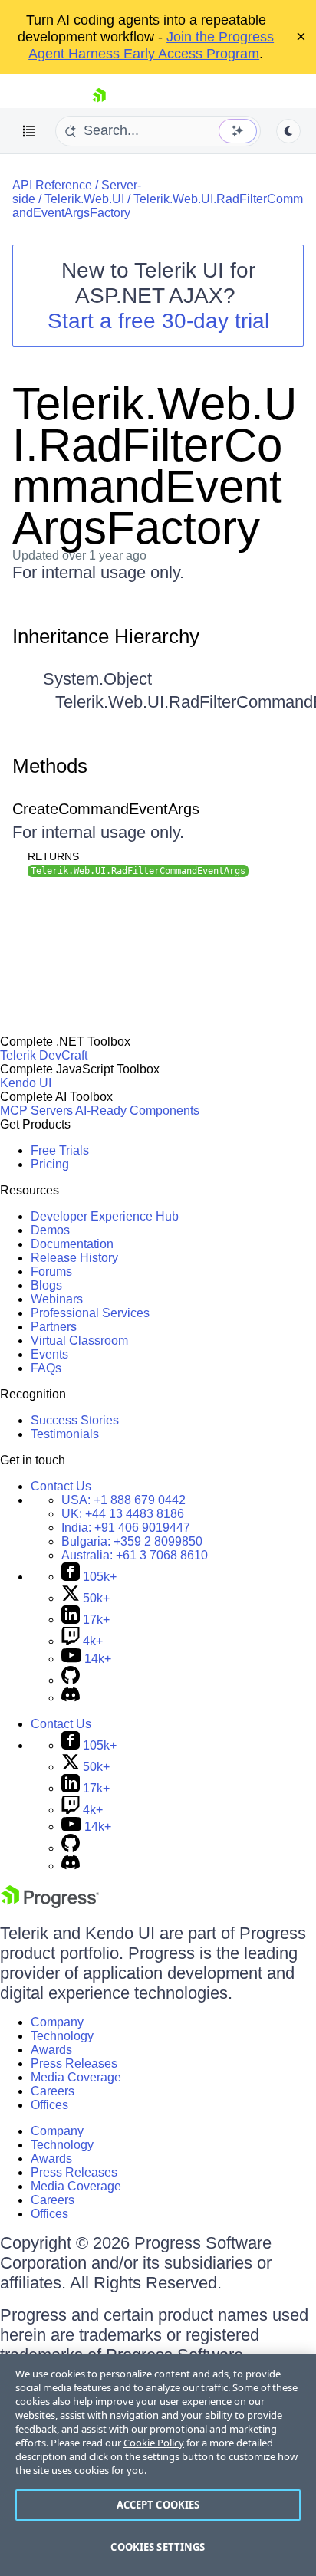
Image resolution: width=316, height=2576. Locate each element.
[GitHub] (71, 1680)
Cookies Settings (158, 2547)
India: (126, 1528)
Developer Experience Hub (105, 1216)
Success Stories (75, 1420)
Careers (53, 2091)
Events (49, 1354)
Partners (54, 1327)
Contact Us (61, 1486)
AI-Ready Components (137, 1111)
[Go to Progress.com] (50, 1904)
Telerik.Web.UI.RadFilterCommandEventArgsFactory (155, 466)
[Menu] (29, 131)
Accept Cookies (158, 2505)
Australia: (135, 1555)
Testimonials (65, 1434)
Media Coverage (76, 2077)
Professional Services (90, 1313)
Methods (50, 766)
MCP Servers (36, 1111)
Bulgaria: (132, 1541)
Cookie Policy (154, 2443)
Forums (51, 1272)
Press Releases (74, 2063)
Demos (50, 1230)
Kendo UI (26, 1083)
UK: (123, 1514)
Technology (62, 2036)
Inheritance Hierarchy (106, 636)
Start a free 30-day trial (158, 321)
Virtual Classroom (79, 1341)
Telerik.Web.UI (84, 199)
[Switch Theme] (288, 131)
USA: (123, 1500)
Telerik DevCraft (44, 1055)
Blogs (46, 1285)
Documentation (72, 1244)
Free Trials (60, 1150)
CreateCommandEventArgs (106, 809)
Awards (51, 2050)
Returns (53, 856)
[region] (158, 2465)
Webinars (57, 1299)
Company (57, 2022)
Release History (74, 1258)
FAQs (46, 1368)
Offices (49, 2105)
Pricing (50, 1164)
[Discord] (71, 1698)
